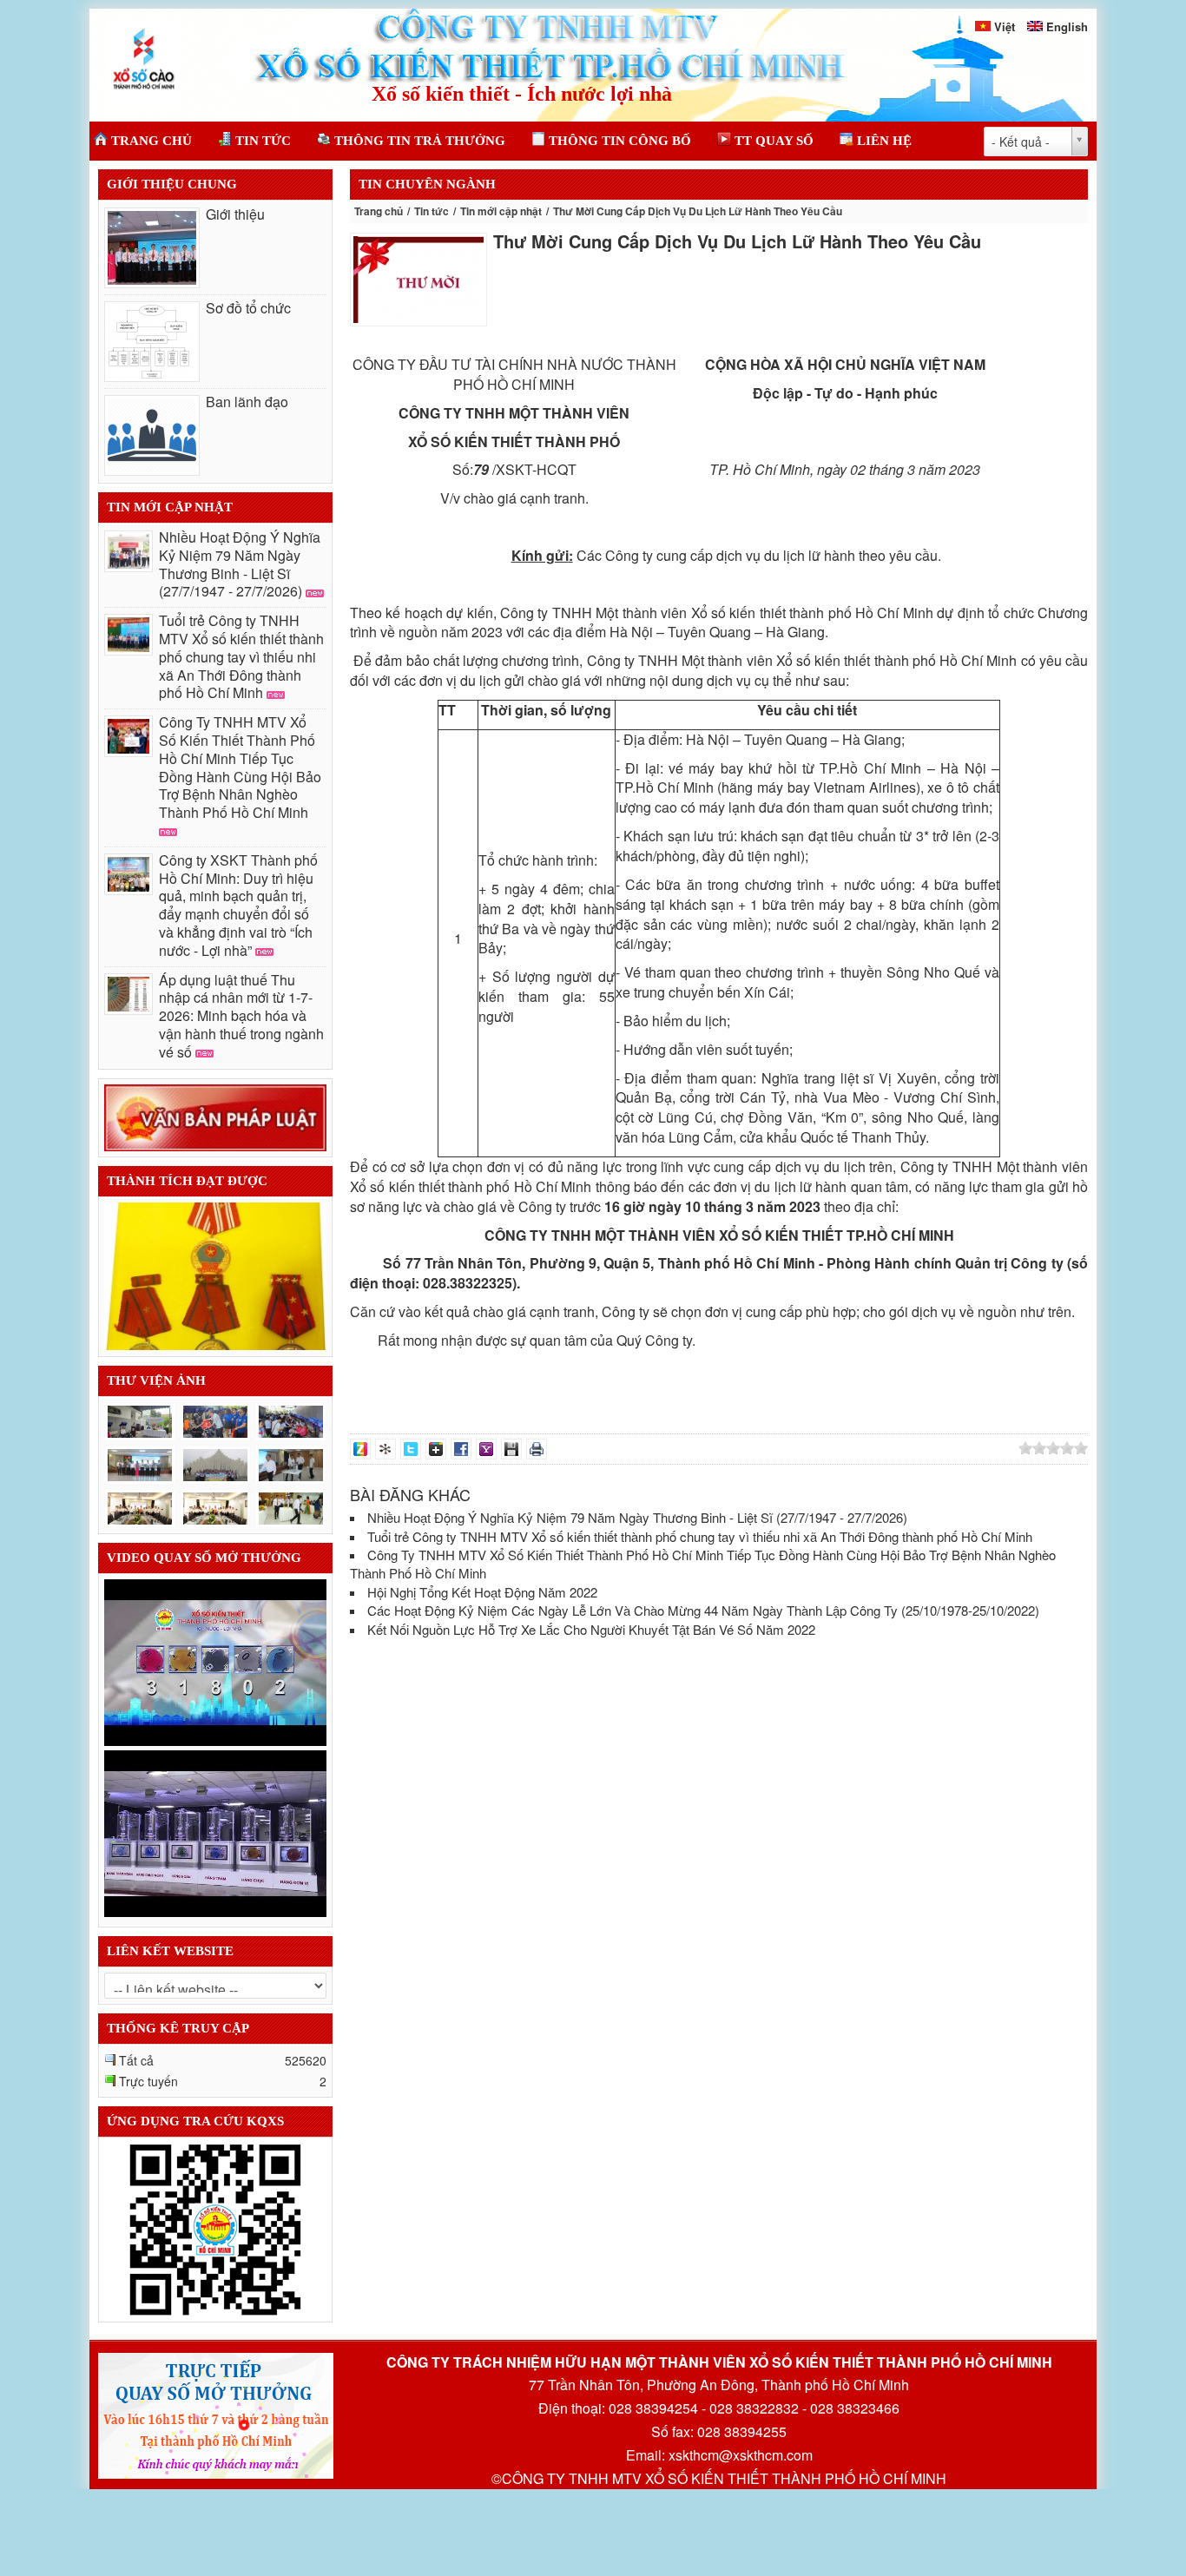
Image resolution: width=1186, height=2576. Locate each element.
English (1067, 26)
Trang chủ (379, 211)
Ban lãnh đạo (247, 402)
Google (436, 1449)
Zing (360, 1449)
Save (511, 1449)
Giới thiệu (235, 214)
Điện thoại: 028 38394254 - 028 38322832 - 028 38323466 (719, 2408)
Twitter (411, 1449)
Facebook (461, 1449)
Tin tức (432, 211)
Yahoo (486, 1449)
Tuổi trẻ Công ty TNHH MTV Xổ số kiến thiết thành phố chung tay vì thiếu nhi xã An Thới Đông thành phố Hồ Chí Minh (241, 656)
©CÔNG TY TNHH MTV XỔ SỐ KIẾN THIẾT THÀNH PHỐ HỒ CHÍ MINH (719, 2479)
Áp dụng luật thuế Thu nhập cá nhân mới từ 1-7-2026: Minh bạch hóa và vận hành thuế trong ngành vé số (241, 1016)
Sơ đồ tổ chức (248, 308)
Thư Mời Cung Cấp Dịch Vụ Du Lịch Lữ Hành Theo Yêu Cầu (737, 241)
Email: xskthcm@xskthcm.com (719, 2455)
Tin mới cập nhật (501, 211)
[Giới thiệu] (152, 248)
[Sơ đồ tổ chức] (152, 342)
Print (537, 1449)
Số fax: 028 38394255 (719, 2432)
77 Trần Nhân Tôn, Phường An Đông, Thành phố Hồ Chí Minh (719, 2385)
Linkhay (385, 1449)
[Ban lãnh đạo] (152, 435)
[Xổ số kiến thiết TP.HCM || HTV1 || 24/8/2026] (215, 1660)
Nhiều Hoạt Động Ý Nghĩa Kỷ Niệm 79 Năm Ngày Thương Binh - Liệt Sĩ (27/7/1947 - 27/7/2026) (240, 564)
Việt (1005, 26)
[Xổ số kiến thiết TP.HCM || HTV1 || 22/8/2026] (215, 1831)
